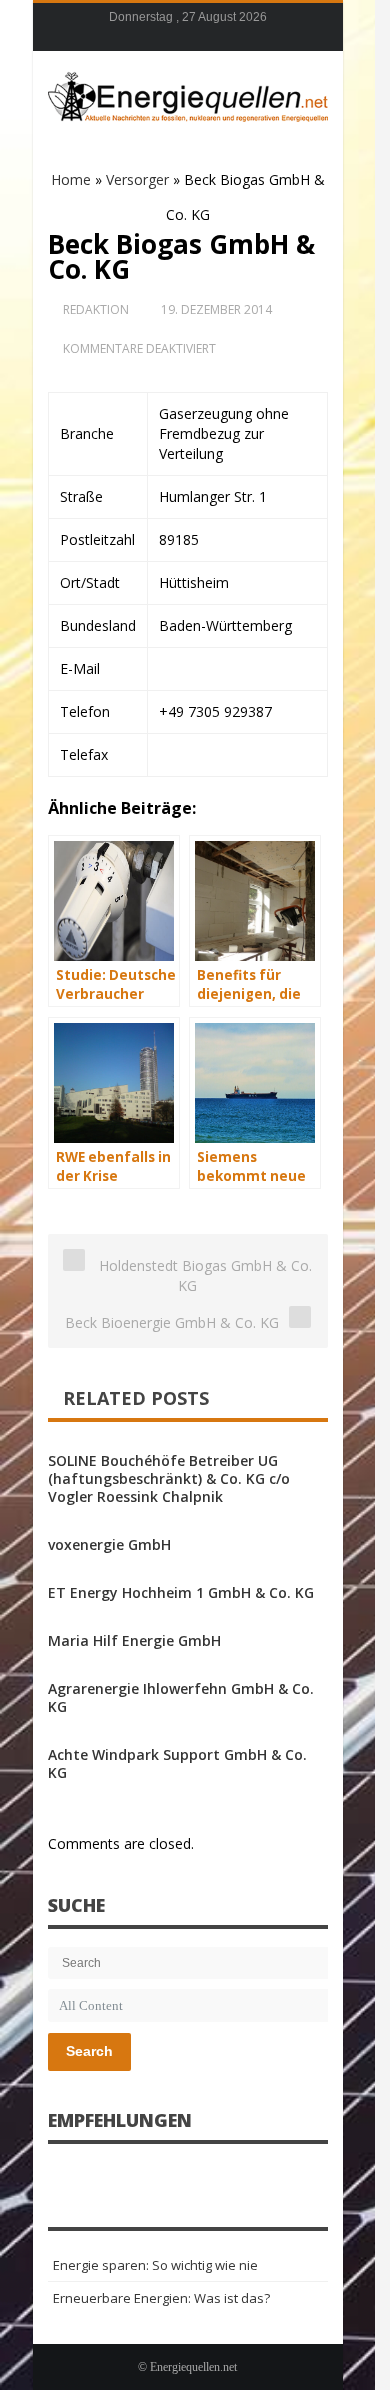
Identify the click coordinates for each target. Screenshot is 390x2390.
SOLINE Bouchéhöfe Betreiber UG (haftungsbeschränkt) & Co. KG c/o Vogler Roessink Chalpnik (169, 1478)
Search (89, 2051)
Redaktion (96, 309)
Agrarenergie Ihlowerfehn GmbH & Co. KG (181, 1697)
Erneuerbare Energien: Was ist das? (161, 2298)
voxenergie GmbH (109, 1544)
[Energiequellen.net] (188, 94)
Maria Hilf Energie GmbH (134, 1640)
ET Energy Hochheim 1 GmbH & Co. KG (181, 1592)
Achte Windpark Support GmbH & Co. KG (177, 1763)
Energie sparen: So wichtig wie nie (155, 2265)
